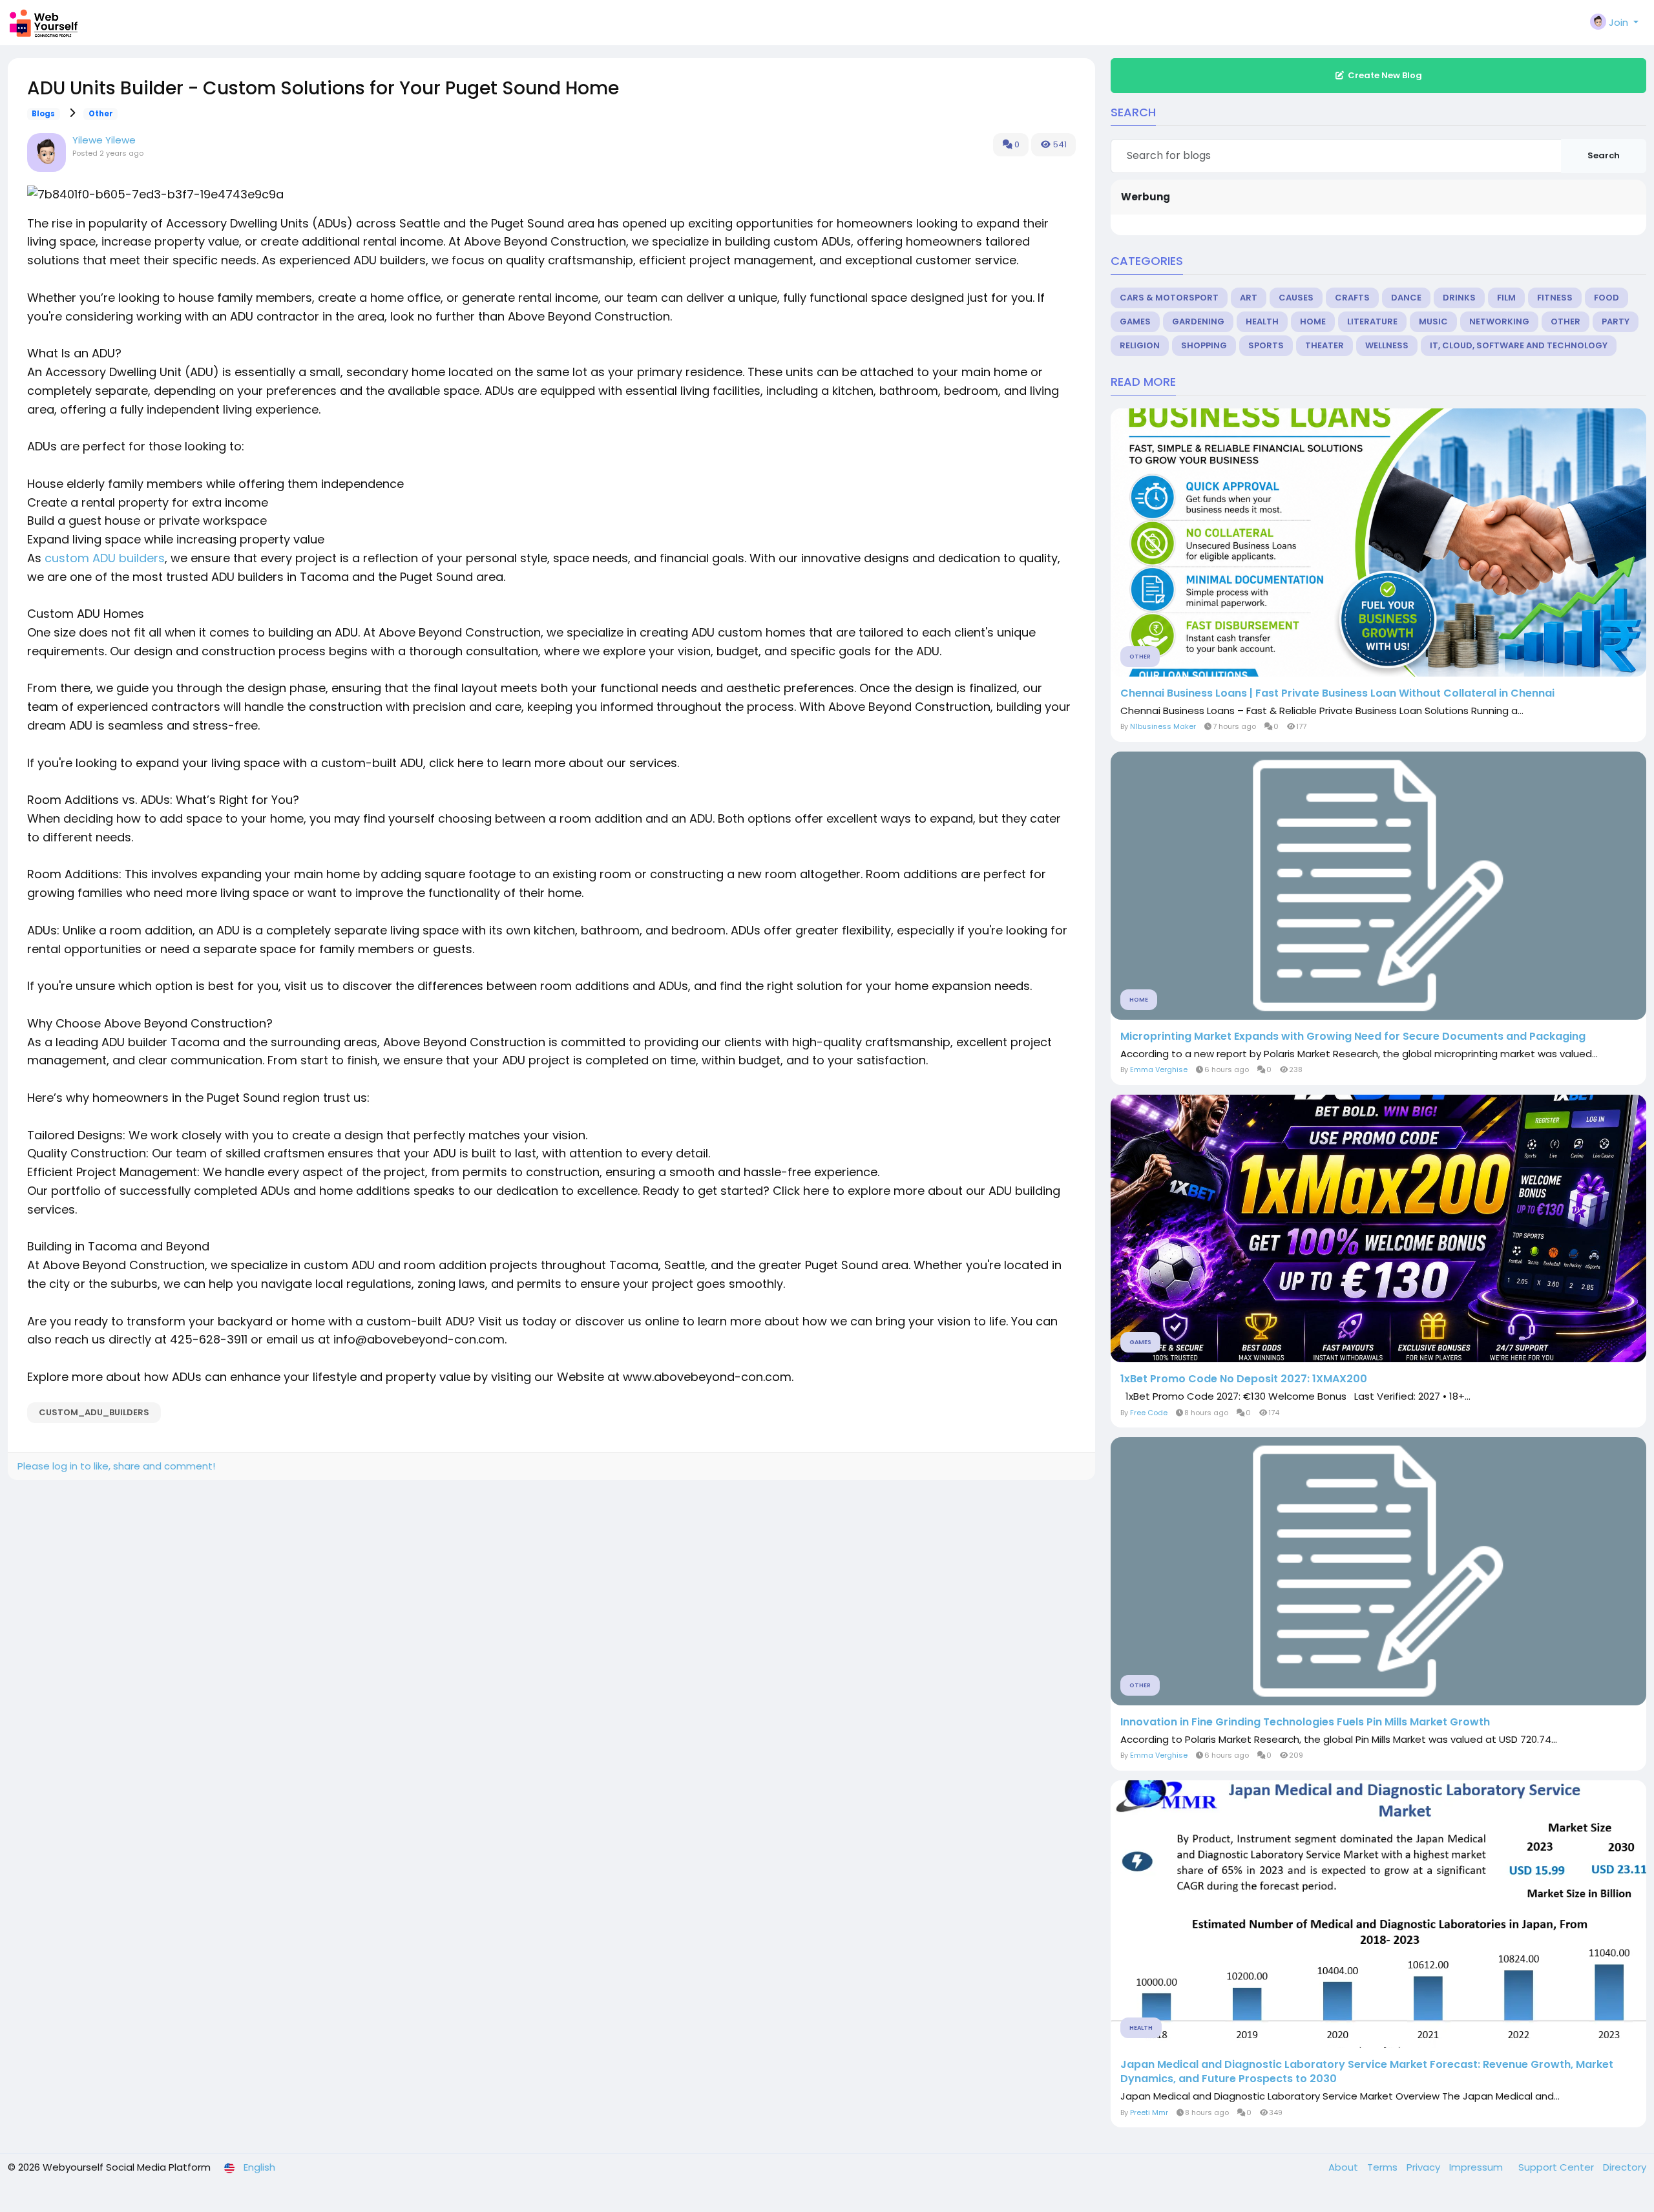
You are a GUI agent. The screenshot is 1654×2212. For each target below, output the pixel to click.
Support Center (1557, 2167)
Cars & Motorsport (1169, 298)
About (1345, 2167)
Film (1506, 298)
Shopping (1204, 345)
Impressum (1477, 2167)
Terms (1384, 2167)
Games (1135, 321)
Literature (1372, 321)
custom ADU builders (105, 558)
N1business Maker (1163, 726)
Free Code (1149, 1413)
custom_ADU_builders (94, 1412)
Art (1249, 298)
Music (1433, 321)
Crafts (1352, 298)
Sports (1266, 345)
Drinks (1459, 298)
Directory (1625, 2167)
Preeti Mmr (1149, 2112)
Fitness (1555, 298)
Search (1604, 155)
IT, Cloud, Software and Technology (1519, 345)
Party (1616, 321)
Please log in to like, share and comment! (116, 1466)
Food (1607, 298)
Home (1313, 321)
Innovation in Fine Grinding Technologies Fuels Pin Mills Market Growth (1305, 1722)
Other (101, 114)
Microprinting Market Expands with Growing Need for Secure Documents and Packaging (1353, 1037)
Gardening (1198, 321)
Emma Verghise (1159, 1069)
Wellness (1387, 345)
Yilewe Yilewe (104, 140)
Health (1262, 321)
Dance (1406, 298)
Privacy (1425, 2167)
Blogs (43, 114)
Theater (1324, 345)
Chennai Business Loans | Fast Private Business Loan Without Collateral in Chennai (1337, 693)
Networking (1499, 321)
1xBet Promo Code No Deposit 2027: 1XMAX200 (1244, 1379)
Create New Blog (1385, 75)
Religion (1140, 345)
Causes (1296, 298)
